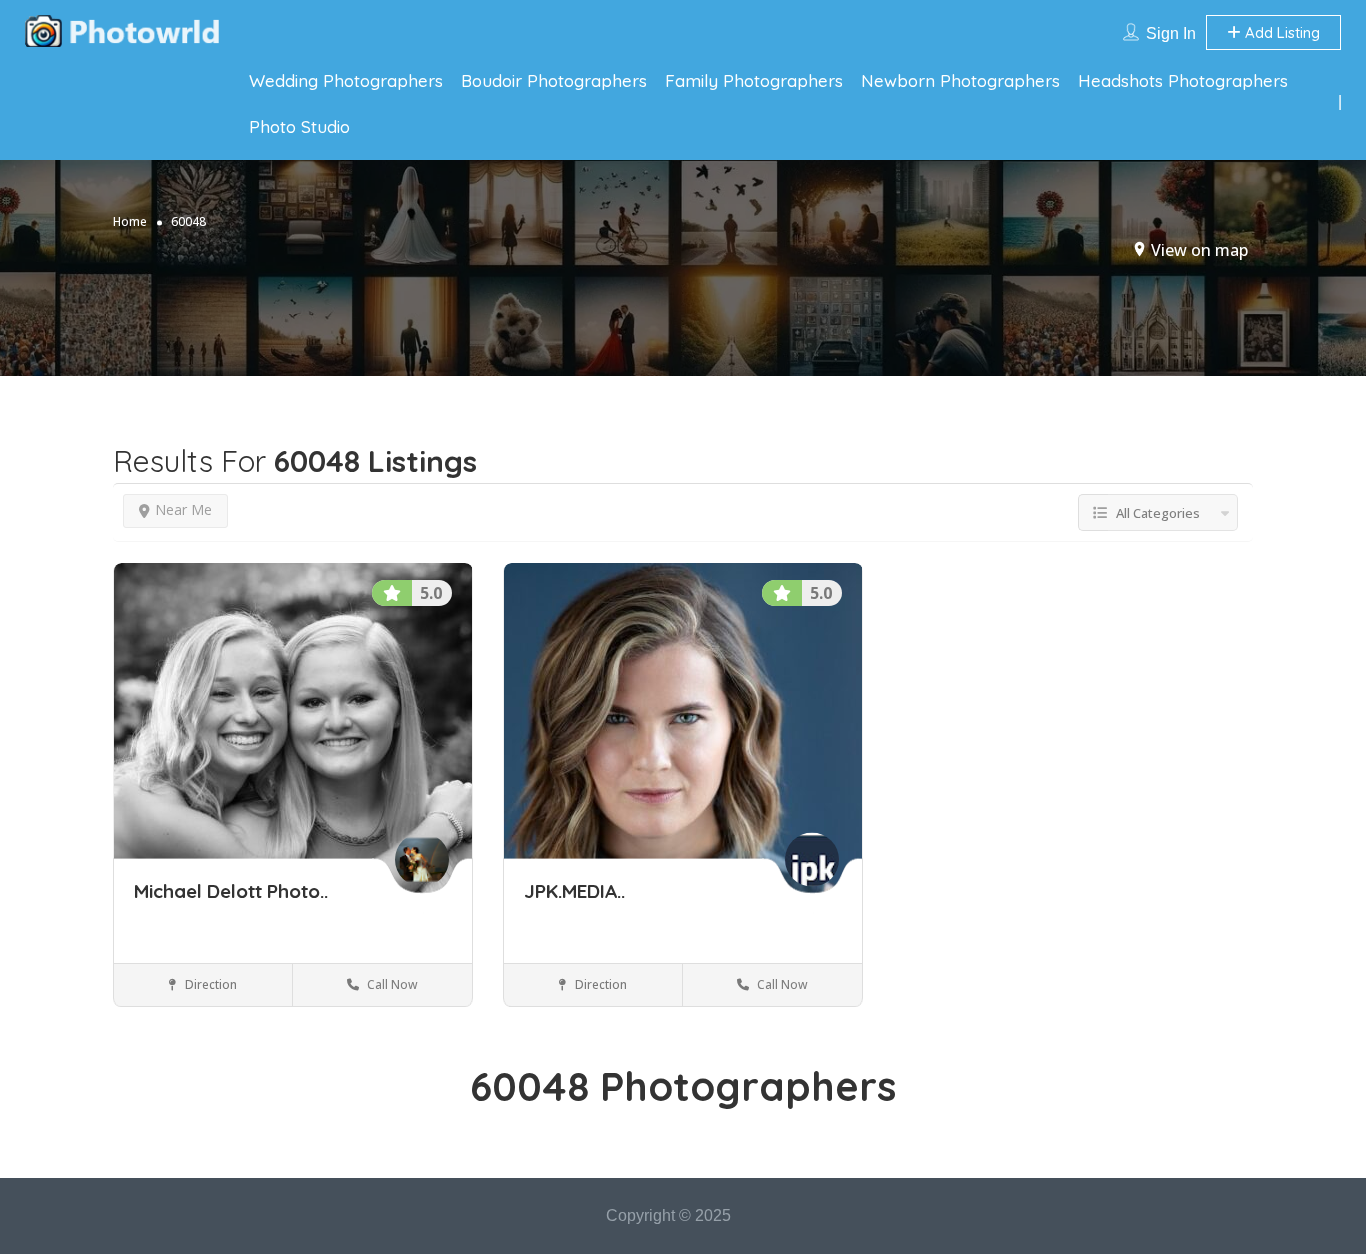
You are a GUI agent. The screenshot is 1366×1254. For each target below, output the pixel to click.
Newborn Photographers (960, 80)
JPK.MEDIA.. (574, 891)
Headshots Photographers (1183, 80)
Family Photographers (754, 80)
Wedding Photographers (346, 80)
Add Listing (1280, 32)
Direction (209, 984)
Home (130, 221)
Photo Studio (299, 126)
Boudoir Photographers (554, 80)
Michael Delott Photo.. (231, 891)
